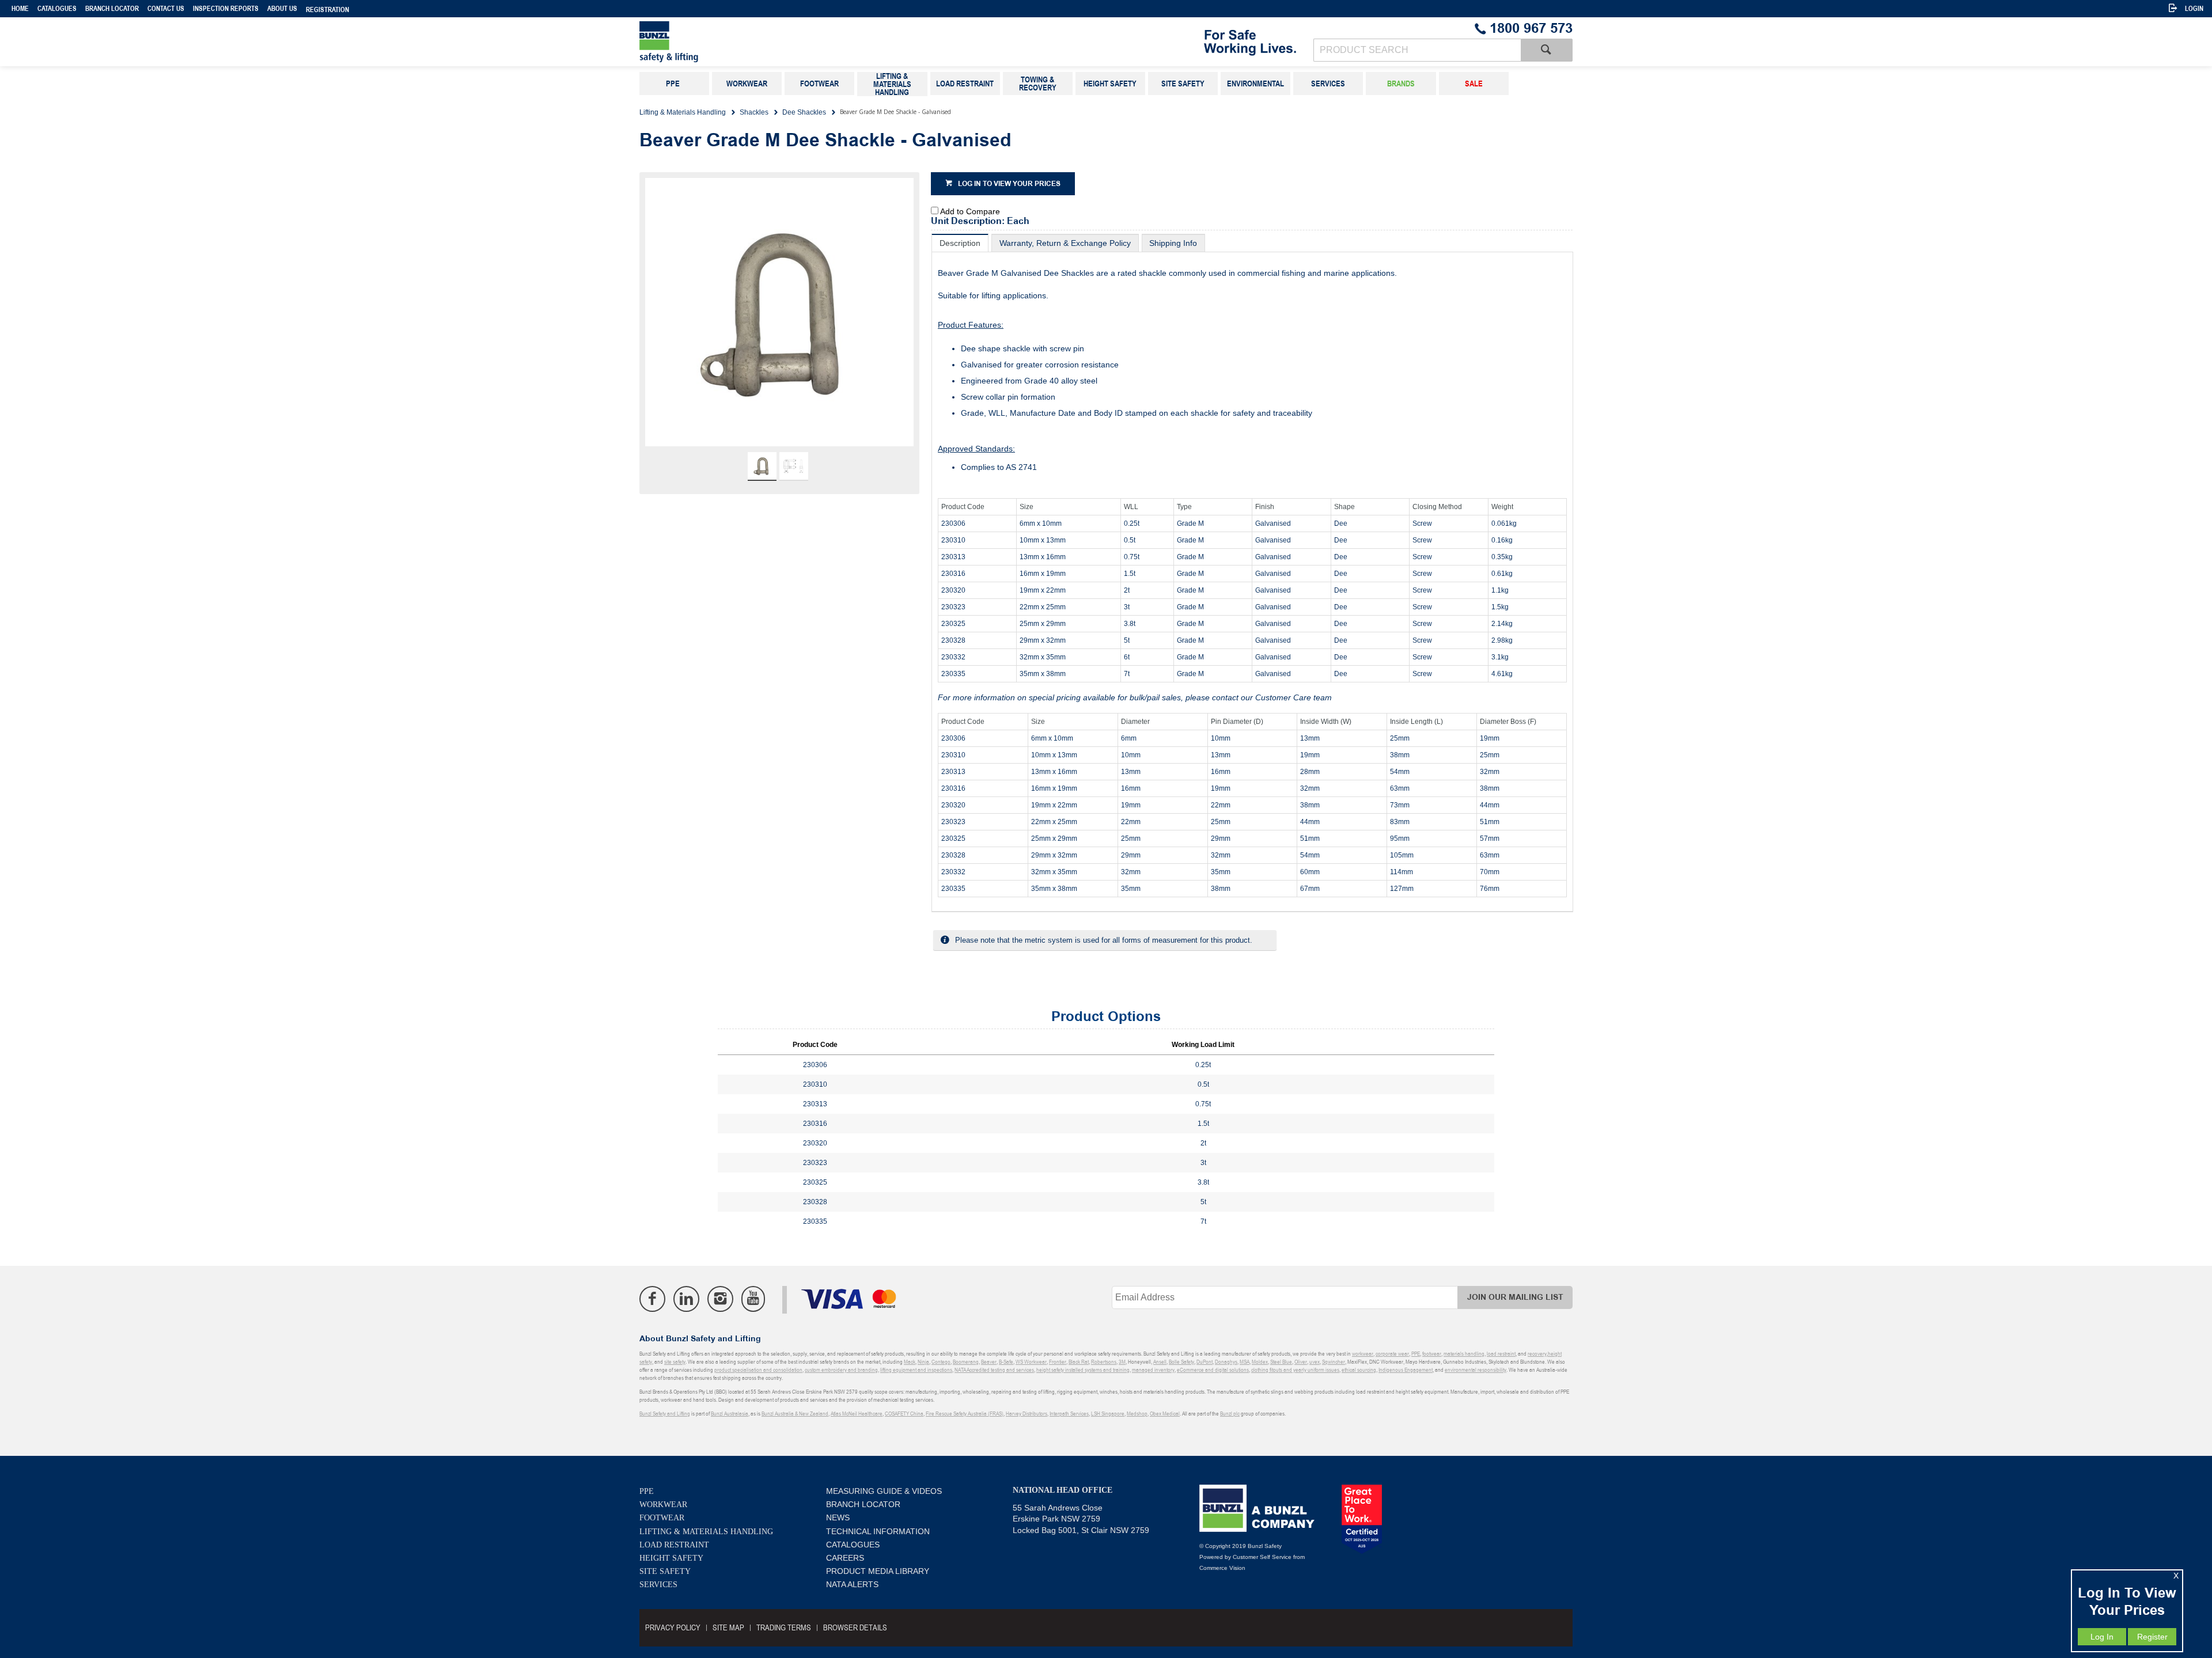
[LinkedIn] (686, 1299)
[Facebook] (652, 1299)
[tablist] (1252, 573)
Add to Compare (970, 211)
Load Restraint (674, 1545)
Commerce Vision (1222, 1568)
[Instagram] (720, 1299)
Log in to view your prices (1009, 184)
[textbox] (1417, 50)
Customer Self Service (1262, 1557)
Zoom (791, 318)
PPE (647, 1491)
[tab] (960, 243)
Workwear (663, 1505)
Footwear (662, 1518)
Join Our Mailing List (1515, 1297)
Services (658, 1585)
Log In (2102, 1637)
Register (2152, 1637)
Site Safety (665, 1571)
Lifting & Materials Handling (706, 1532)
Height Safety (671, 1558)
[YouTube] (753, 1299)
